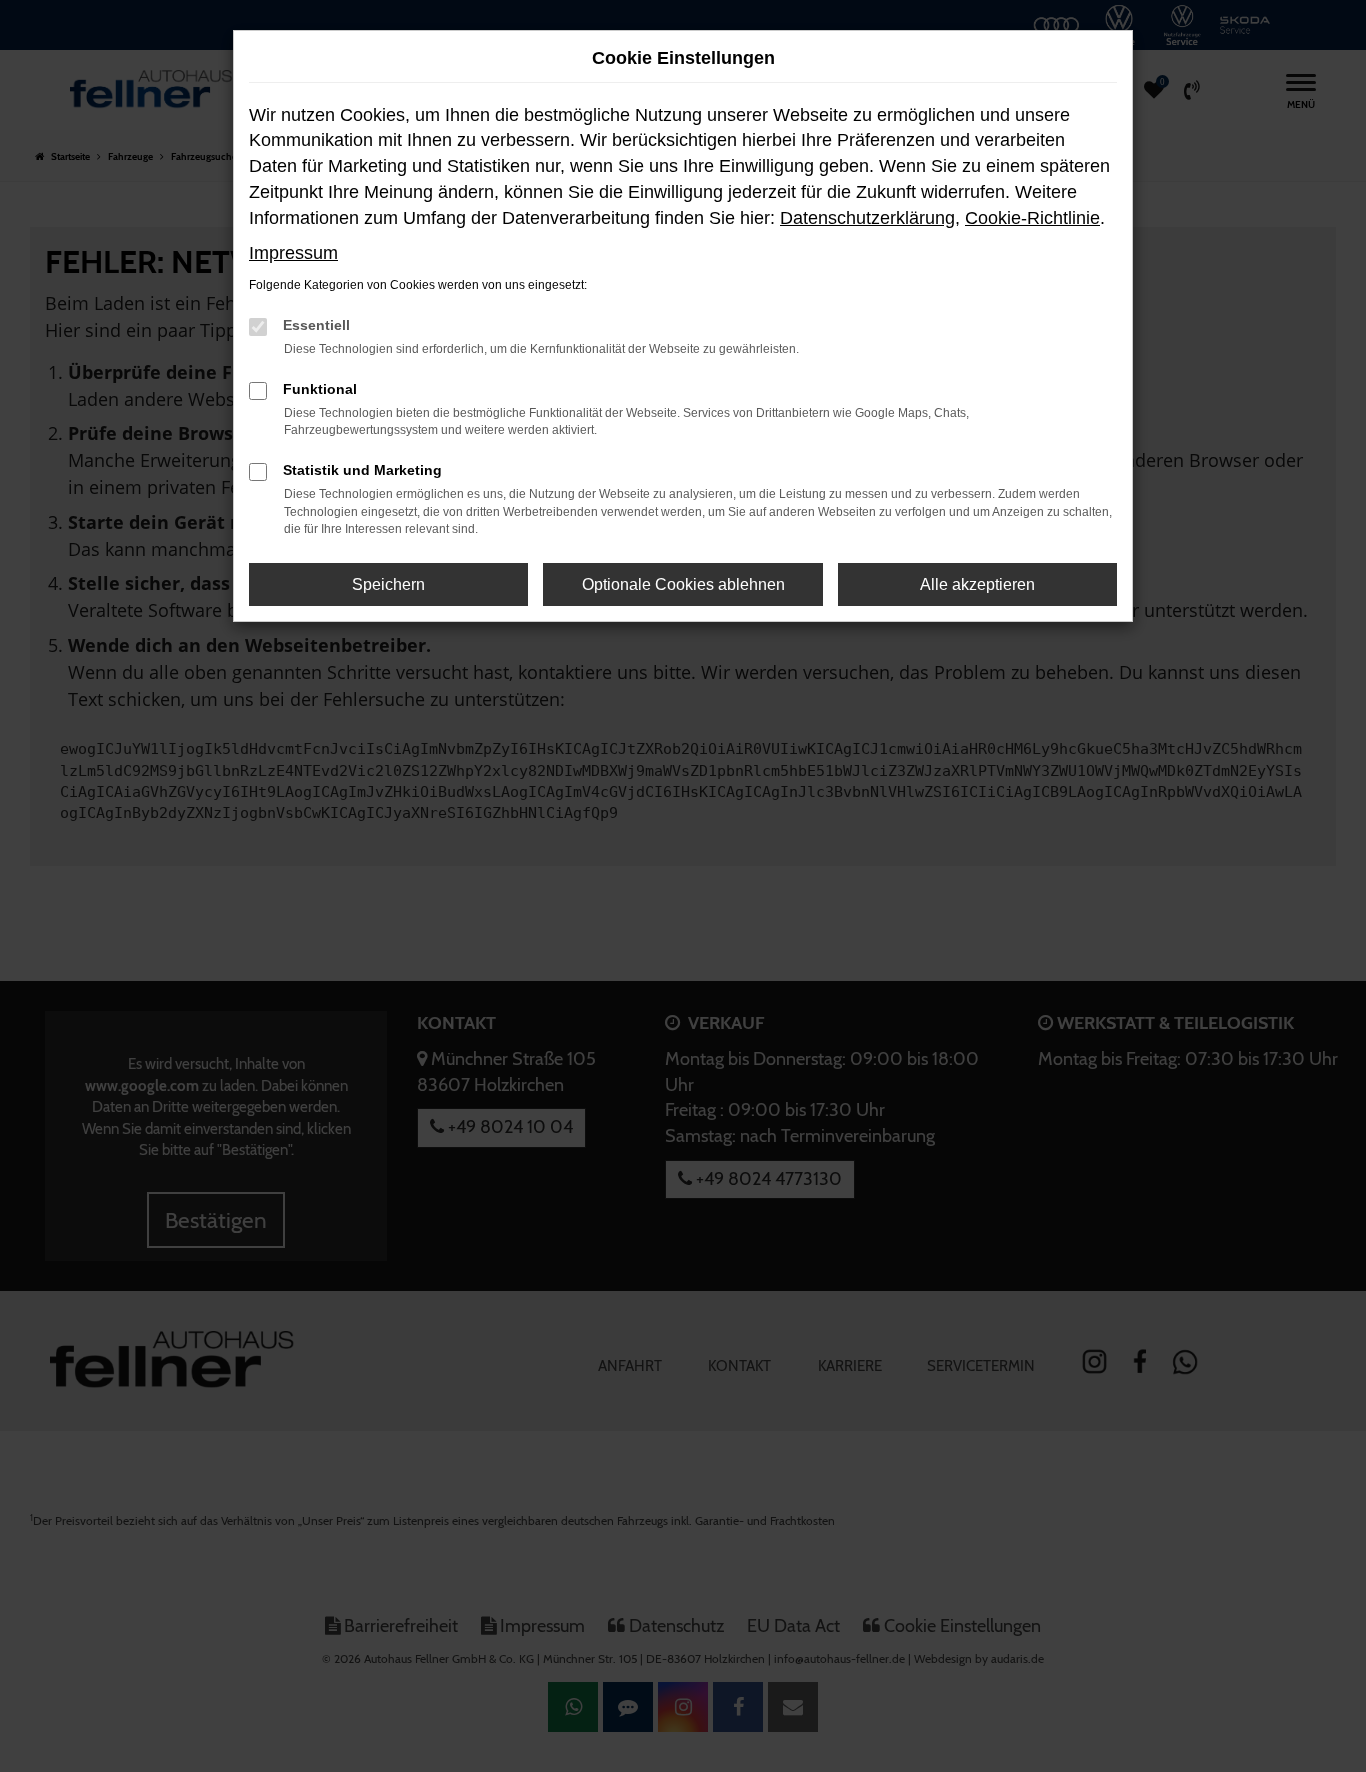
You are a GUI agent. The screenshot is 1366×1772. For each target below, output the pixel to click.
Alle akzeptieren (977, 584)
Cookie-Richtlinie (1032, 218)
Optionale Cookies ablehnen (683, 584)
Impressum (293, 253)
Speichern (388, 584)
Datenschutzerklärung (867, 218)
